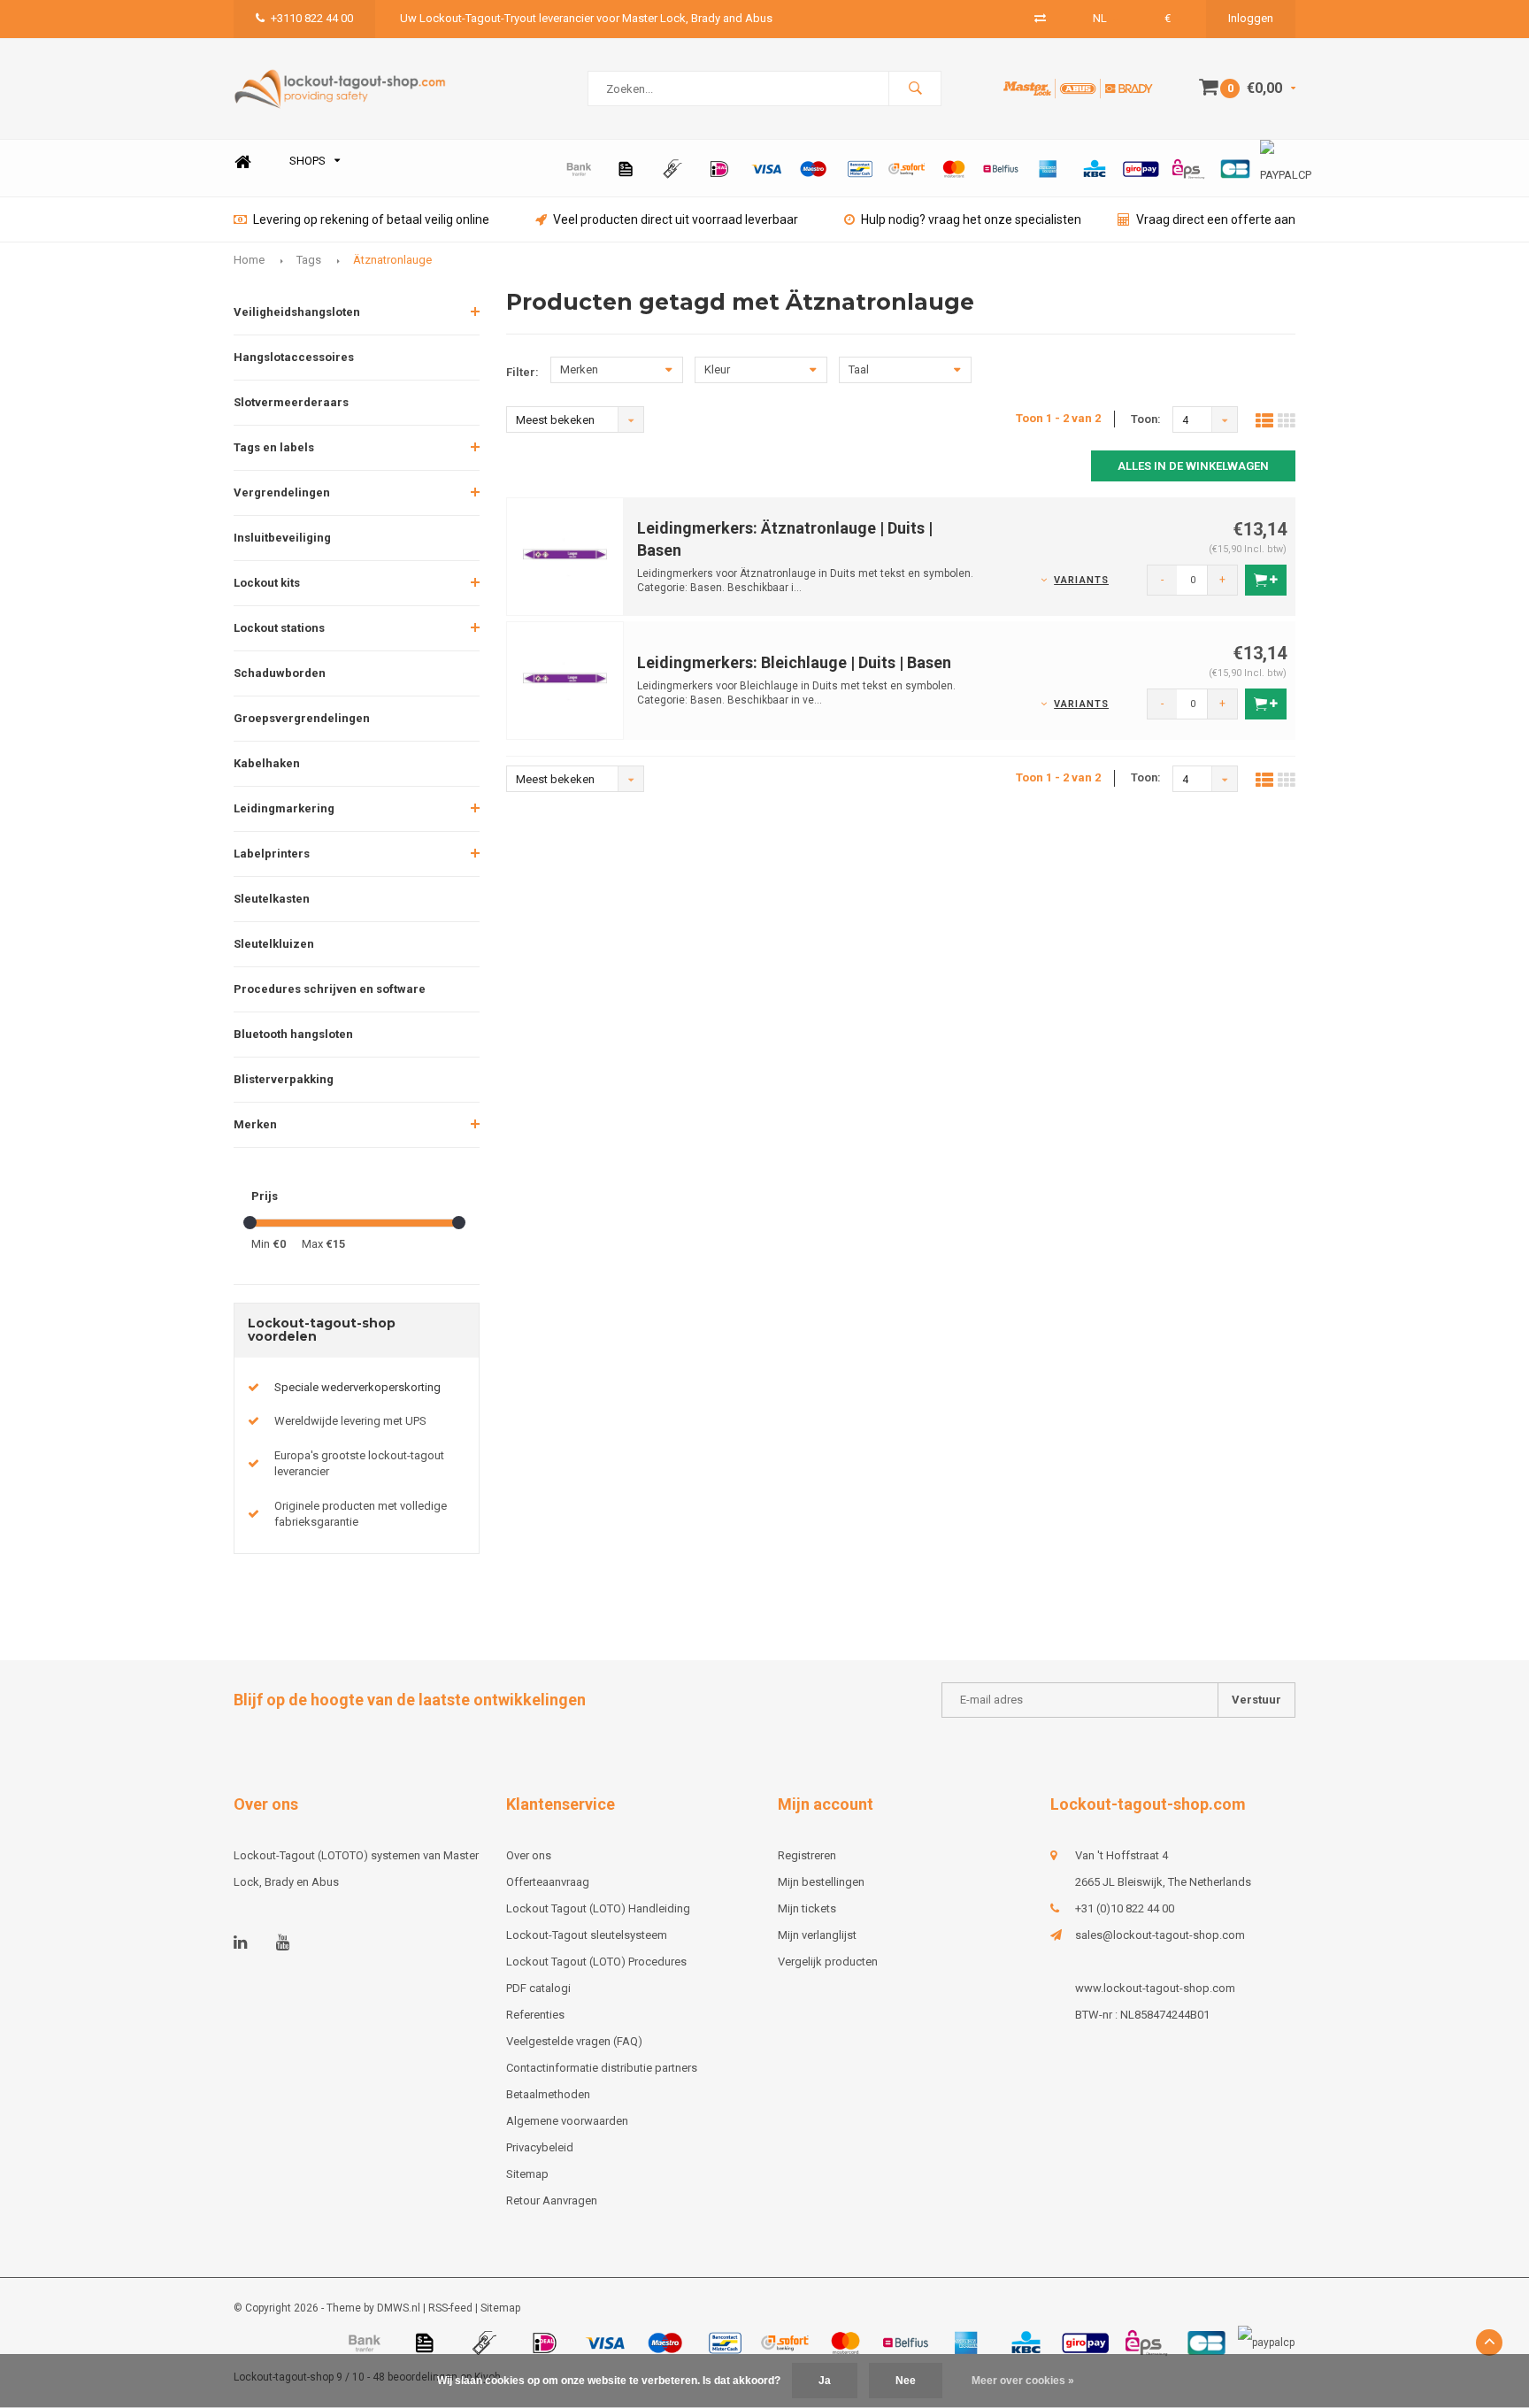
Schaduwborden (280, 673)
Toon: (1146, 419)
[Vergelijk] (1040, 18)
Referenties (535, 2015)
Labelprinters (272, 854)
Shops (307, 161)
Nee (906, 2381)
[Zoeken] (915, 88)
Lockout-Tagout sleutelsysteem (587, 1935)
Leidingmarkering (284, 808)
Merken (255, 1124)
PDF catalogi (538, 1988)
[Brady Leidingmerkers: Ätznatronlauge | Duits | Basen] (565, 555)
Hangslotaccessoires (294, 357)
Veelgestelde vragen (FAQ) (574, 2041)
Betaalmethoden (548, 2094)
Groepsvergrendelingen (302, 718)
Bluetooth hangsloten (293, 1034)
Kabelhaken (267, 763)
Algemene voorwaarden (567, 2121)
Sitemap (527, 2174)
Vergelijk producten (828, 1962)
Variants (1081, 580)
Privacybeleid (540, 2147)
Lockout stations (279, 628)
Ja (825, 2381)
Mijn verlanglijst (817, 1935)
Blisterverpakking (284, 1079)
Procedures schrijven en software (330, 989)
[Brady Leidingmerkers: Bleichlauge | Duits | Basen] (565, 679)
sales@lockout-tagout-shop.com (1160, 1935)
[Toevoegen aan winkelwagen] (1266, 580)
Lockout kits (267, 583)
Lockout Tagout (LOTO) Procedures (596, 1962)
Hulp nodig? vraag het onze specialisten (971, 219)
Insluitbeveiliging (282, 538)
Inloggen (1251, 18)
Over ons (529, 1855)
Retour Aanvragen (552, 2200)
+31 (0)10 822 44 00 (1125, 1908)
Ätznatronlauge (392, 260)
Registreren (807, 1855)
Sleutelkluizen (274, 944)
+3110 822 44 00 (312, 18)
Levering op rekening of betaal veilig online (371, 219)
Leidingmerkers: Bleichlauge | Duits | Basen (794, 662)
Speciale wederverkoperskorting (357, 1387)
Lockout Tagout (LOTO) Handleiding (598, 1908)
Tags (309, 260)
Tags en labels (274, 447)
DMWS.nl (399, 2308)
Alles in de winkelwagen (1193, 466)
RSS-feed (450, 2308)
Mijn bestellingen (821, 1882)
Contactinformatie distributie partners (602, 2068)
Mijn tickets (807, 1908)
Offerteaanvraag (548, 1882)
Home (242, 162)
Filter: (522, 372)
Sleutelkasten (272, 899)
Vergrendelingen (282, 492)
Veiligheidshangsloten (297, 312)
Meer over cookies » (1023, 2381)
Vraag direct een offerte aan (1216, 219)
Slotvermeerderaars (291, 402)
